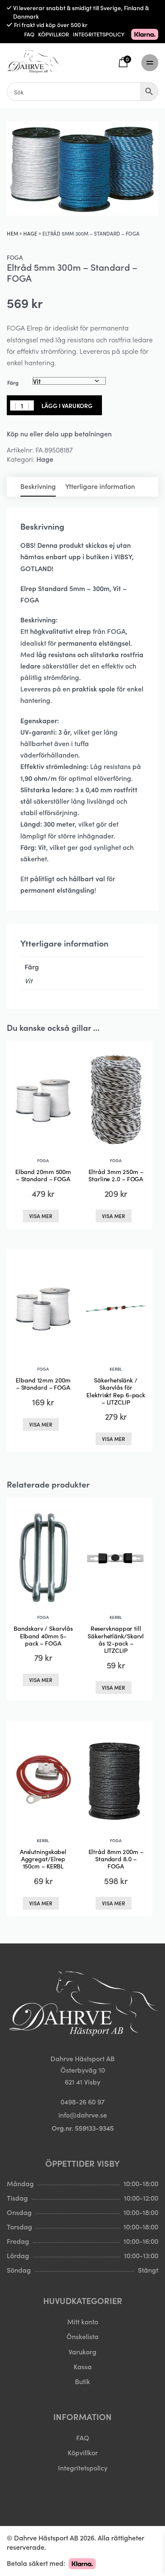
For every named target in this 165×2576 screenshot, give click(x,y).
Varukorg (82, 2351)
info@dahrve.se (83, 2115)
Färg (13, 382)
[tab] (38, 487)
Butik (82, 2381)
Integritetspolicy (83, 2468)
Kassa (83, 2366)
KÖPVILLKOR (54, 34)
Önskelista (82, 2336)
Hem (12, 233)
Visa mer (41, 1216)
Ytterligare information (100, 486)
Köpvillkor (83, 2452)
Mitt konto (83, 2321)
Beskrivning (38, 486)
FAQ (29, 34)
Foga (15, 257)
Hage (30, 233)
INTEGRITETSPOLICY (99, 34)
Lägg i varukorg (67, 405)
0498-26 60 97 (82, 2101)
